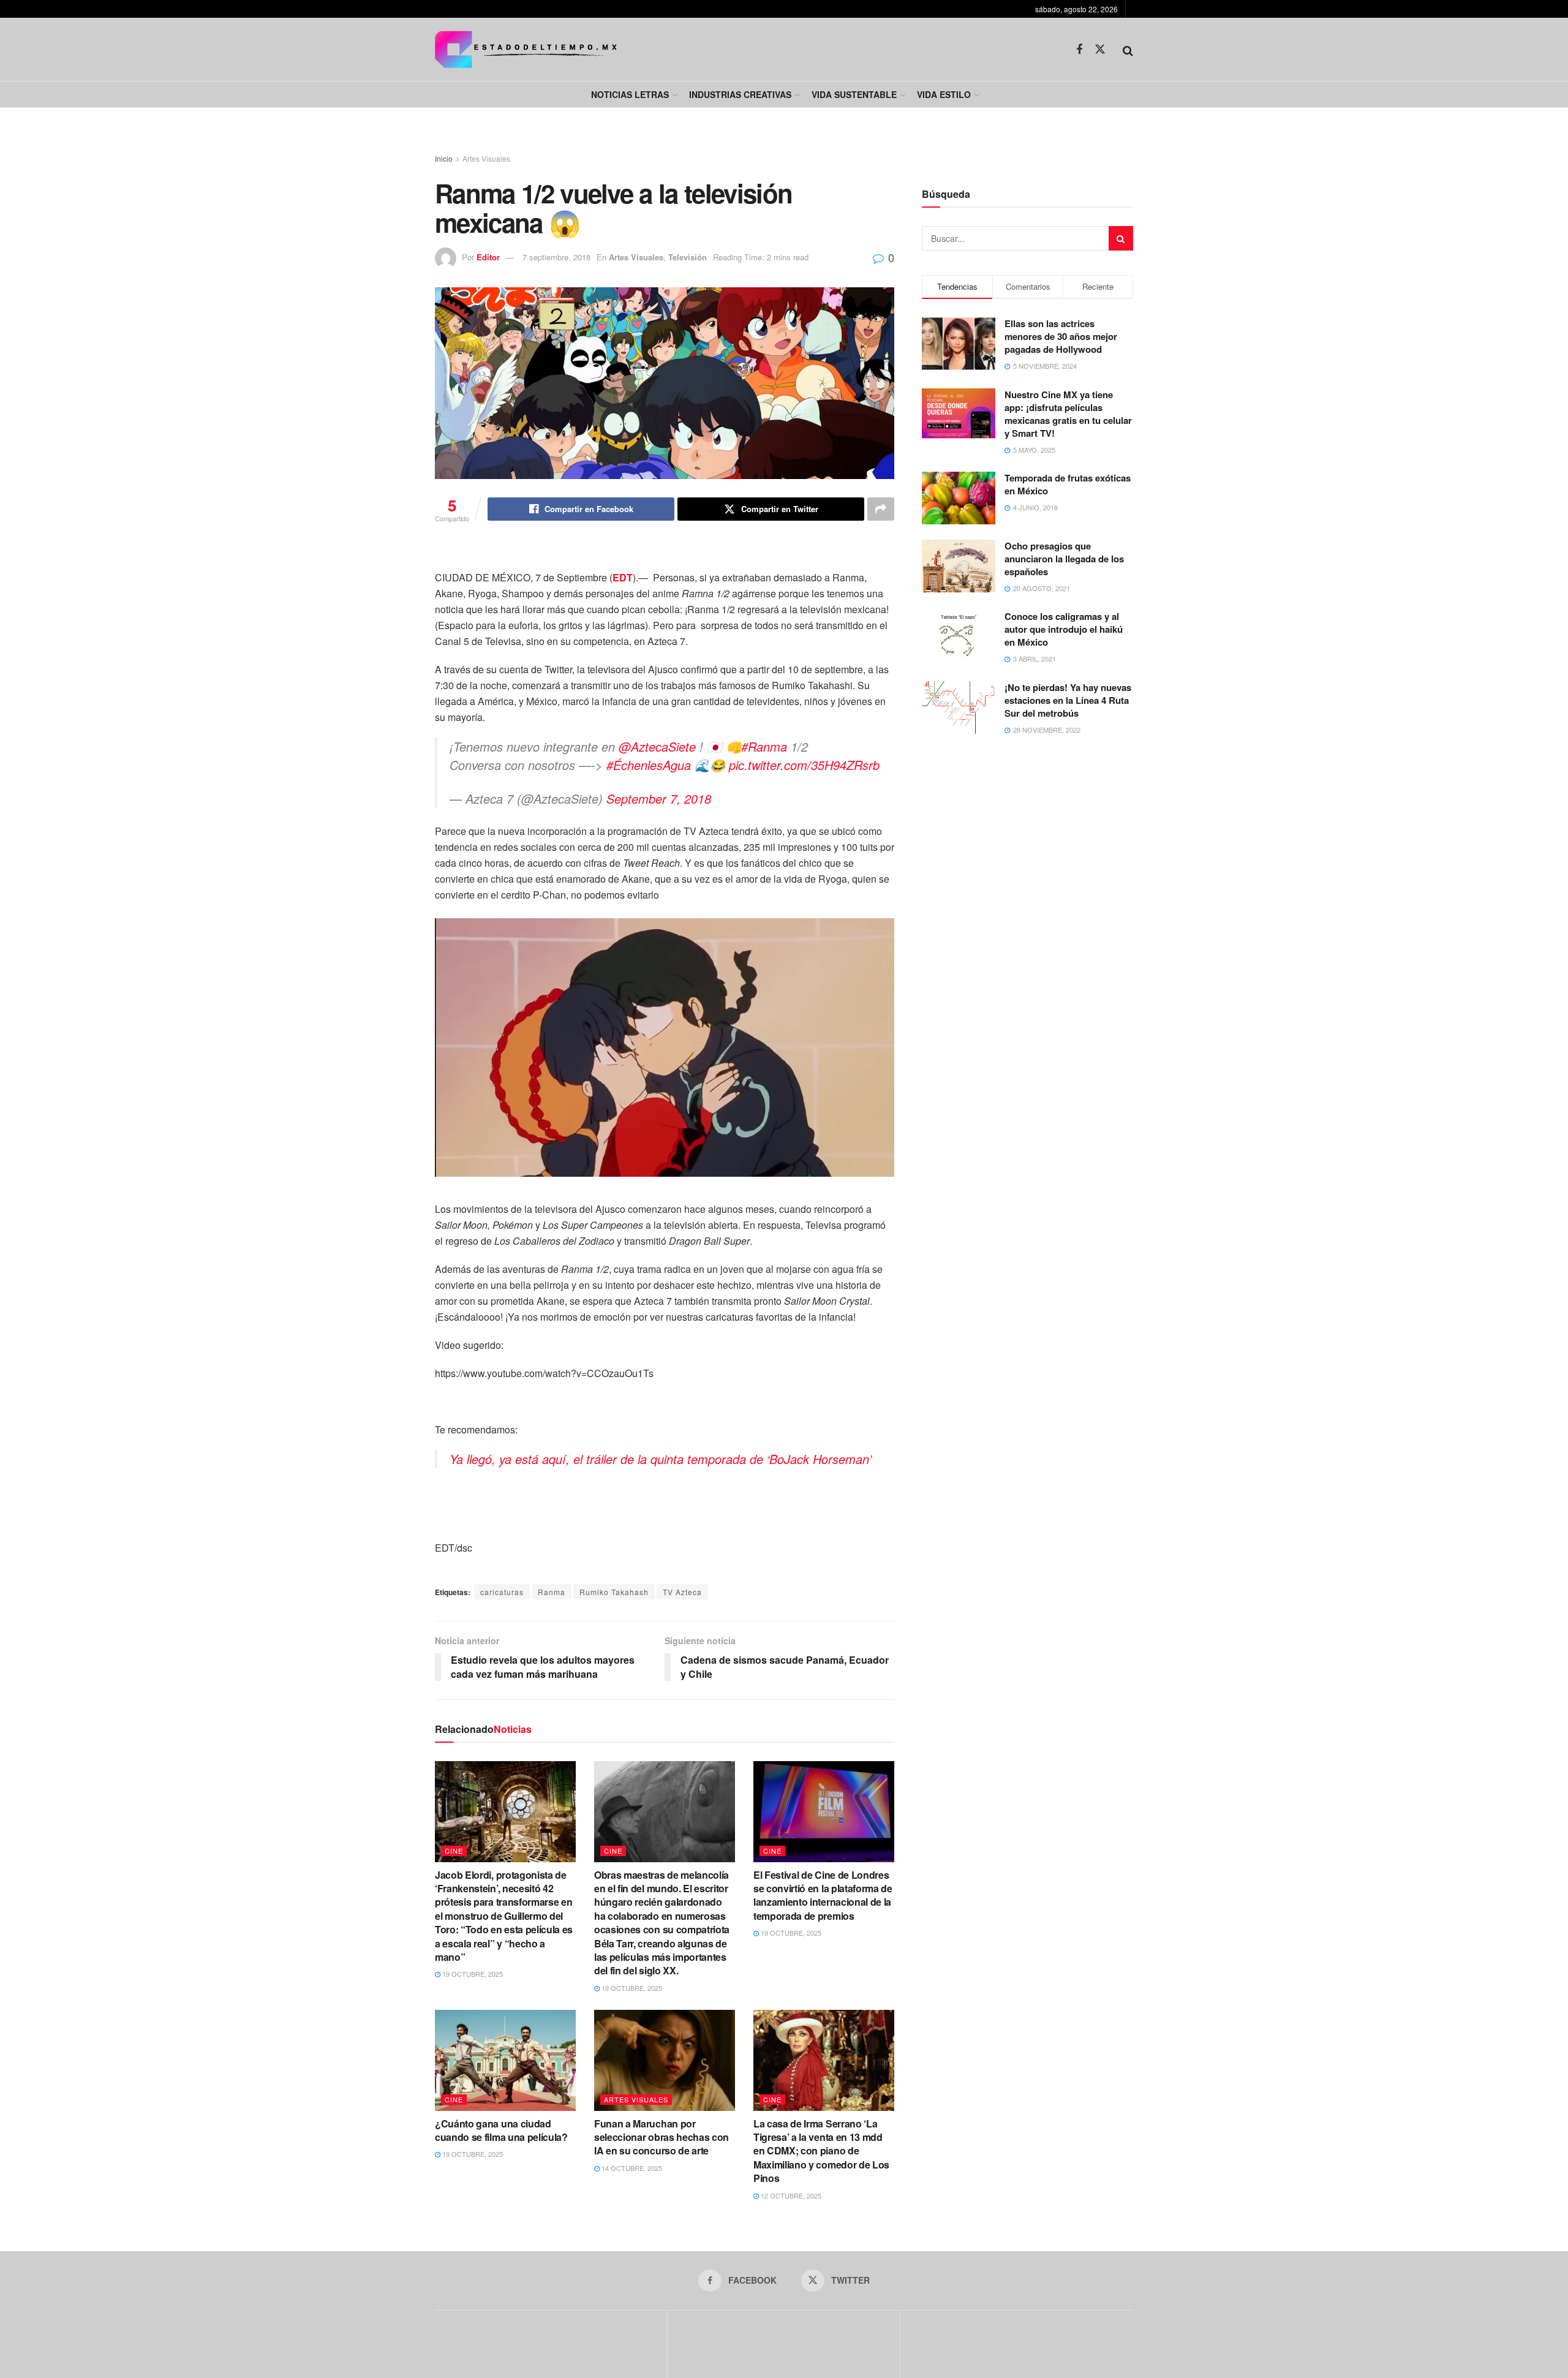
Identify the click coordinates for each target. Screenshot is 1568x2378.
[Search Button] (1128, 50)
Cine (454, 1851)
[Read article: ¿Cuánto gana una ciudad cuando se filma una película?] (505, 2060)
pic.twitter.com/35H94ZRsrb (804, 765)
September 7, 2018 (659, 798)
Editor (488, 257)
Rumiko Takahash (614, 1592)
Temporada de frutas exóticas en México (1068, 484)
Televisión (688, 257)
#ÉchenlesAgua (649, 765)
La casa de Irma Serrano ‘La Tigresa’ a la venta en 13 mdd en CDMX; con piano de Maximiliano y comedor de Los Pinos (821, 2151)
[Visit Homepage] (526, 49)
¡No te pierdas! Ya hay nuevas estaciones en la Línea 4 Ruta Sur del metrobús (1068, 700)
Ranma (552, 1592)
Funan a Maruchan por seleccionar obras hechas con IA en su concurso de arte (661, 2137)
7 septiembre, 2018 (556, 257)
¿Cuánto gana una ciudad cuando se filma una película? (501, 2130)
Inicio (444, 158)
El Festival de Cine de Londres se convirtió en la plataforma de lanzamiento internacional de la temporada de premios (823, 1895)
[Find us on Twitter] (1100, 49)
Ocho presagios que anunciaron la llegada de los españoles (1064, 559)
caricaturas (502, 1592)
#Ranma (764, 746)
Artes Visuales (486, 158)
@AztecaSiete (657, 746)
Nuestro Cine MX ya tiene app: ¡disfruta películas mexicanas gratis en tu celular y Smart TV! (1068, 414)
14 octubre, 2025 (631, 2168)
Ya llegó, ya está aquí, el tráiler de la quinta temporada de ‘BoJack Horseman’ (661, 1459)
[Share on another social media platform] (881, 509)
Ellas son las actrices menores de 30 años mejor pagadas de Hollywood (1061, 336)
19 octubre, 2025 (472, 1974)
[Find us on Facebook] (1079, 50)
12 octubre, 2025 (790, 2195)
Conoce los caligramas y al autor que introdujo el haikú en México (1064, 629)
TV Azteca (682, 1592)
